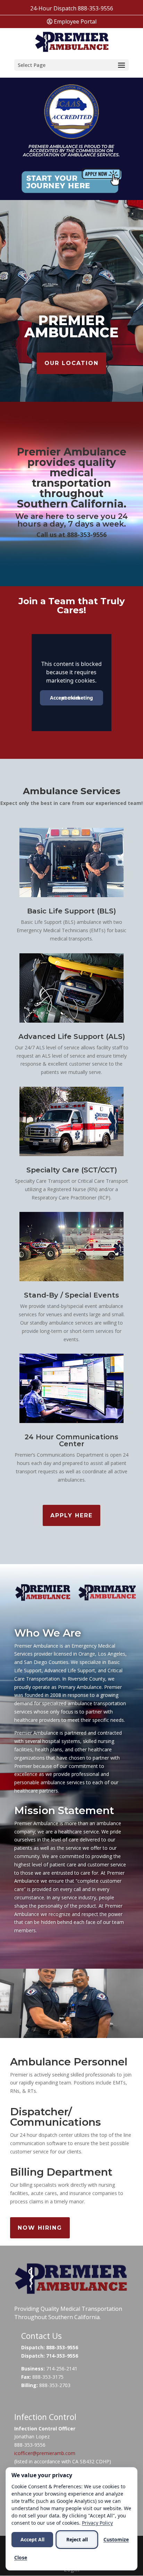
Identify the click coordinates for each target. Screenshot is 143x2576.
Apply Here (71, 1515)
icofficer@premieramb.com (45, 2453)
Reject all (77, 2539)
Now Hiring (40, 2228)
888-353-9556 (95, 8)
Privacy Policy (97, 2523)
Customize (116, 2539)
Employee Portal (74, 21)
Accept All (32, 2539)
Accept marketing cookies (71, 698)
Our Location (71, 363)
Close (21, 2557)
